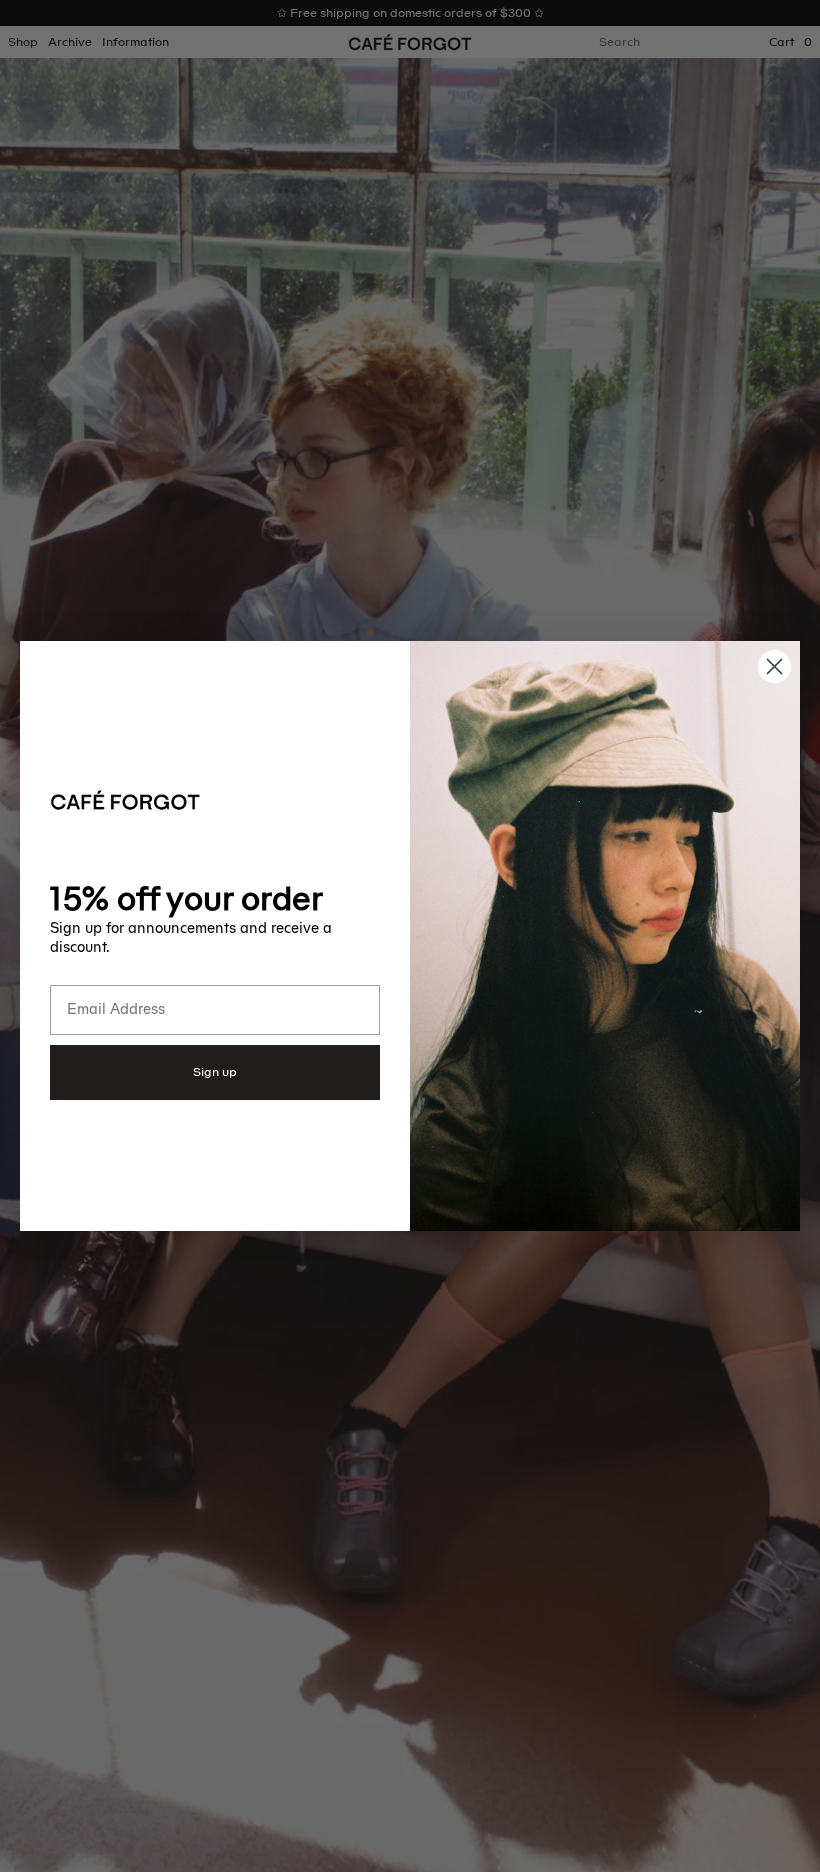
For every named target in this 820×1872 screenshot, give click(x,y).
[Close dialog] (774, 666)
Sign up (215, 1072)
